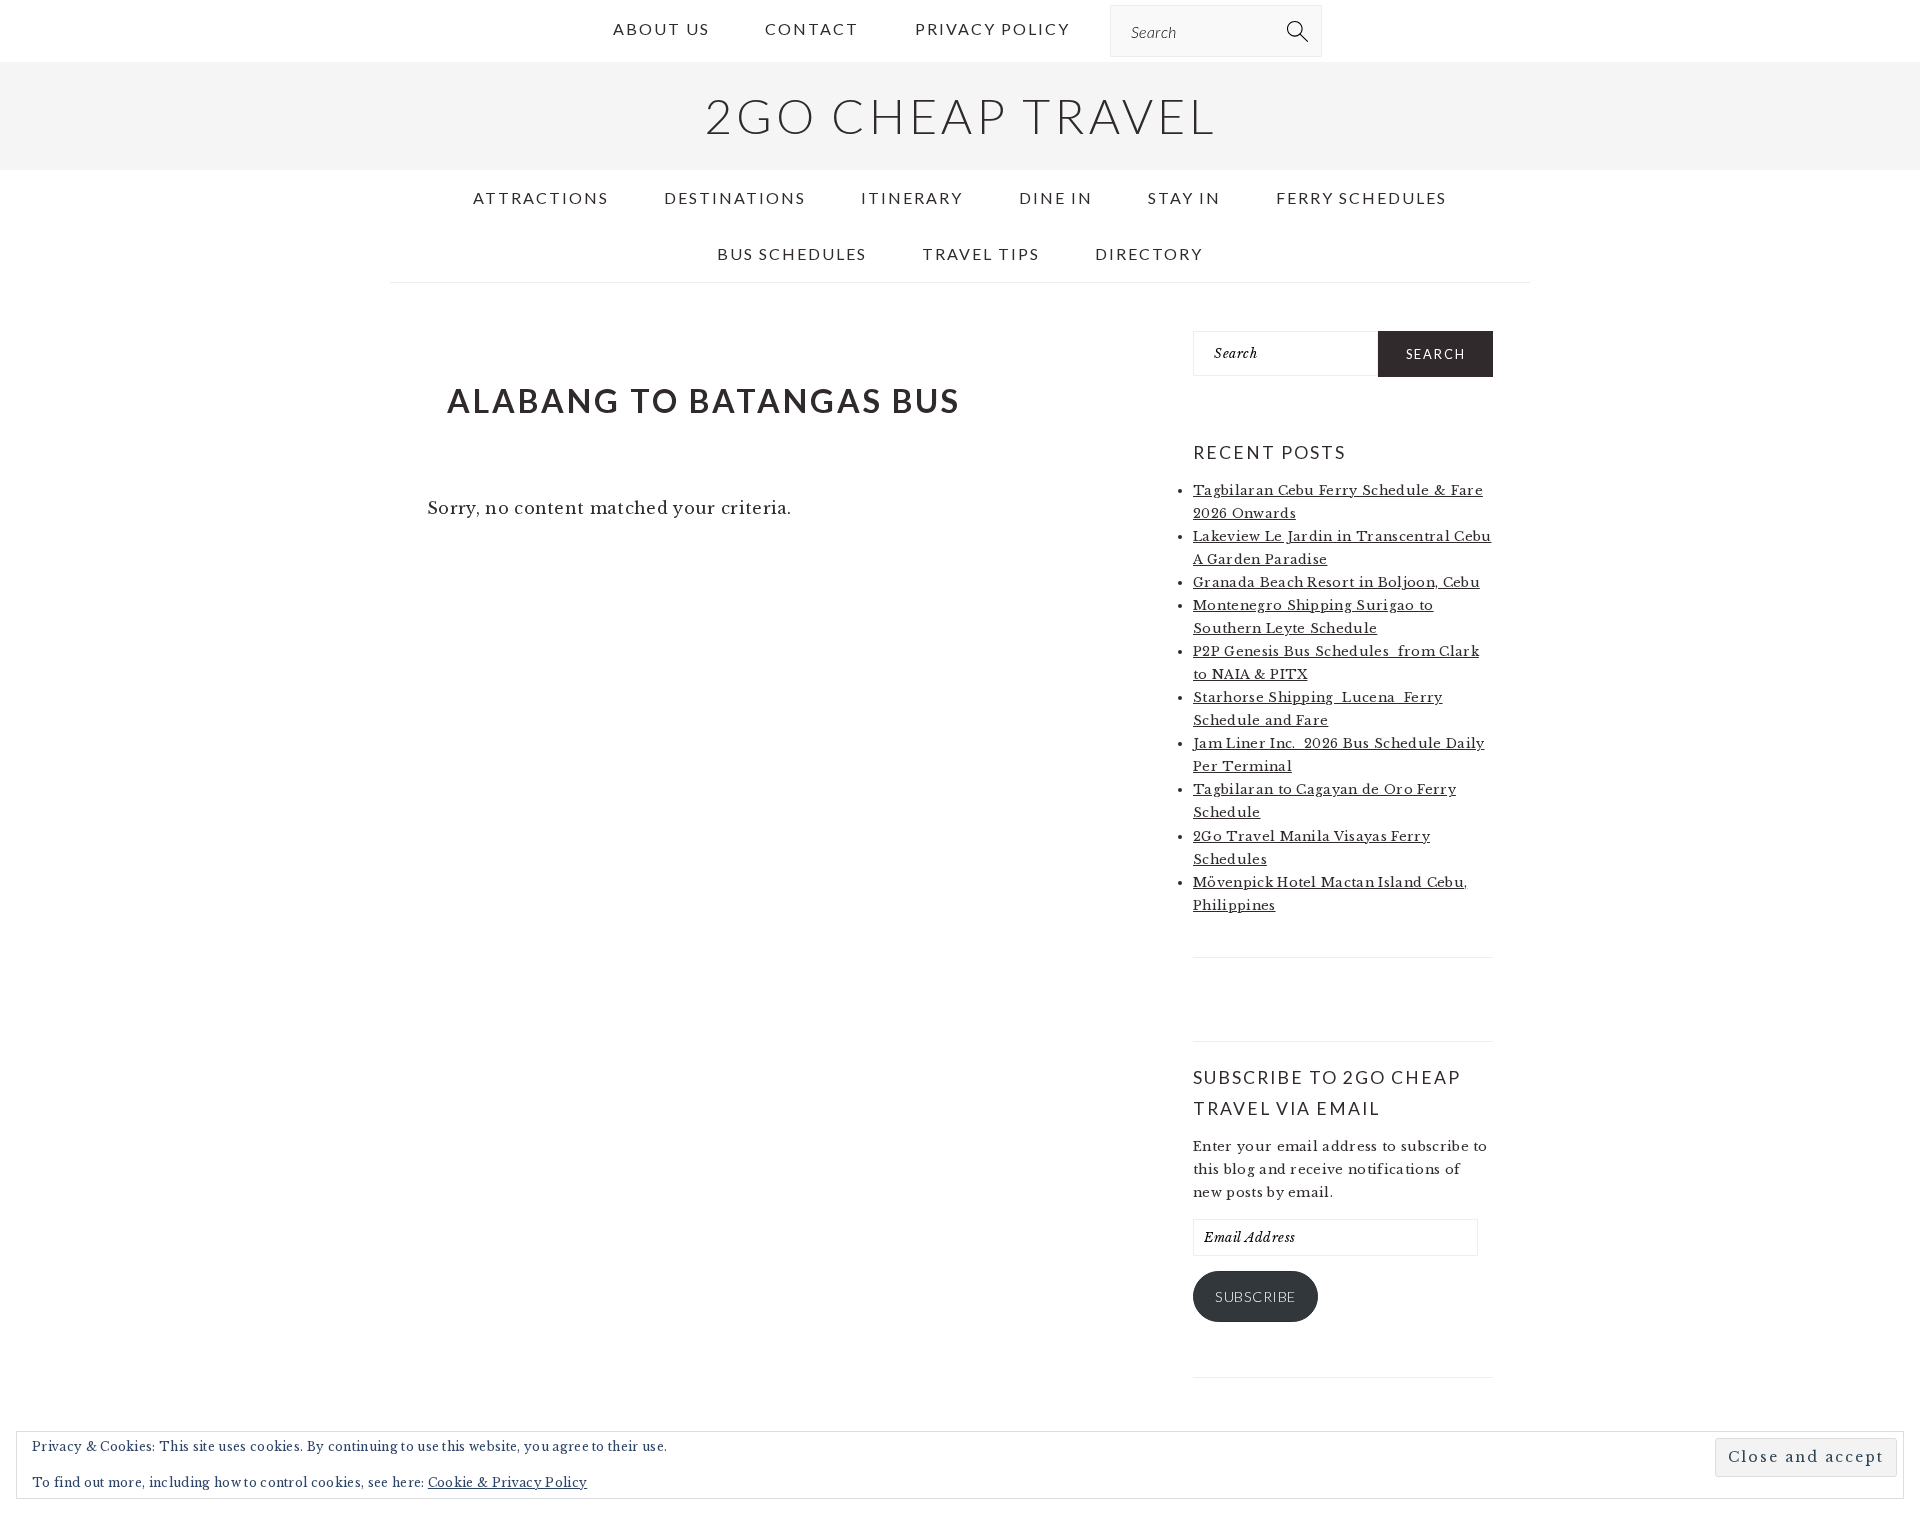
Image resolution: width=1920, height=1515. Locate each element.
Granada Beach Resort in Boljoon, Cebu (1336, 582)
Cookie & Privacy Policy (507, 1482)
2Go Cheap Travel (960, 115)
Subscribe (1255, 1296)
